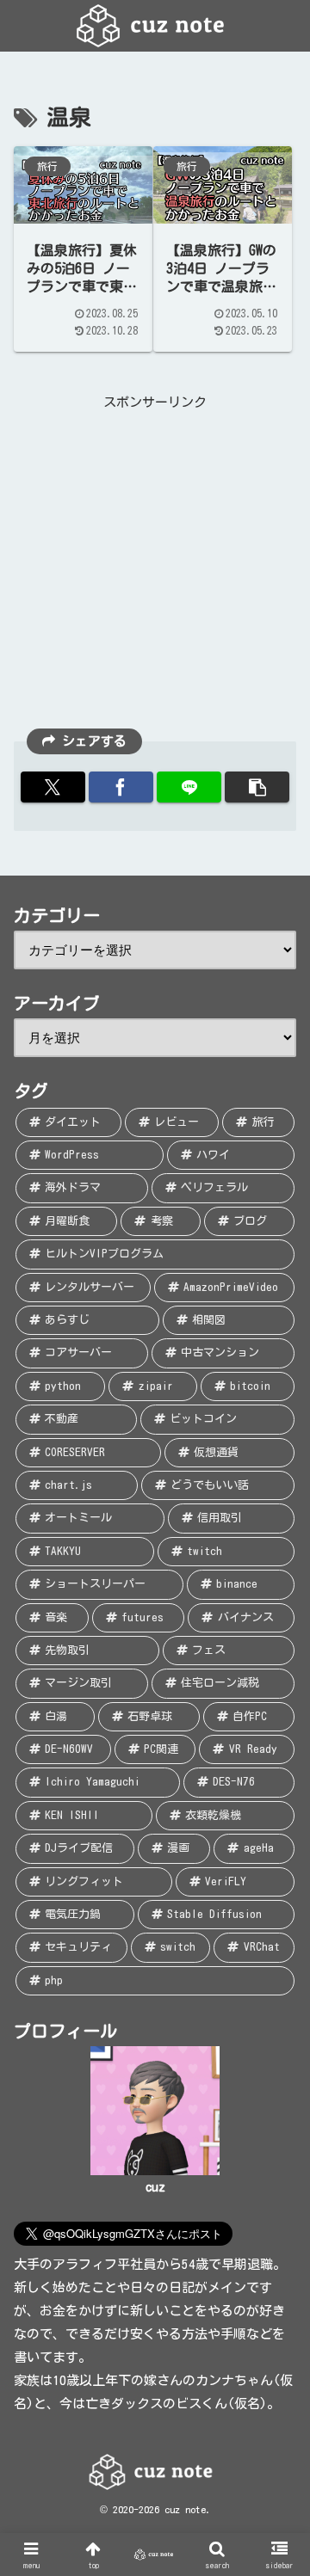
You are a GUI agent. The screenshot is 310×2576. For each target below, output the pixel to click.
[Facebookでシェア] (121, 787)
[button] (257, 787)
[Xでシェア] (53, 787)
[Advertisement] (155, 569)
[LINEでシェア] (189, 787)
